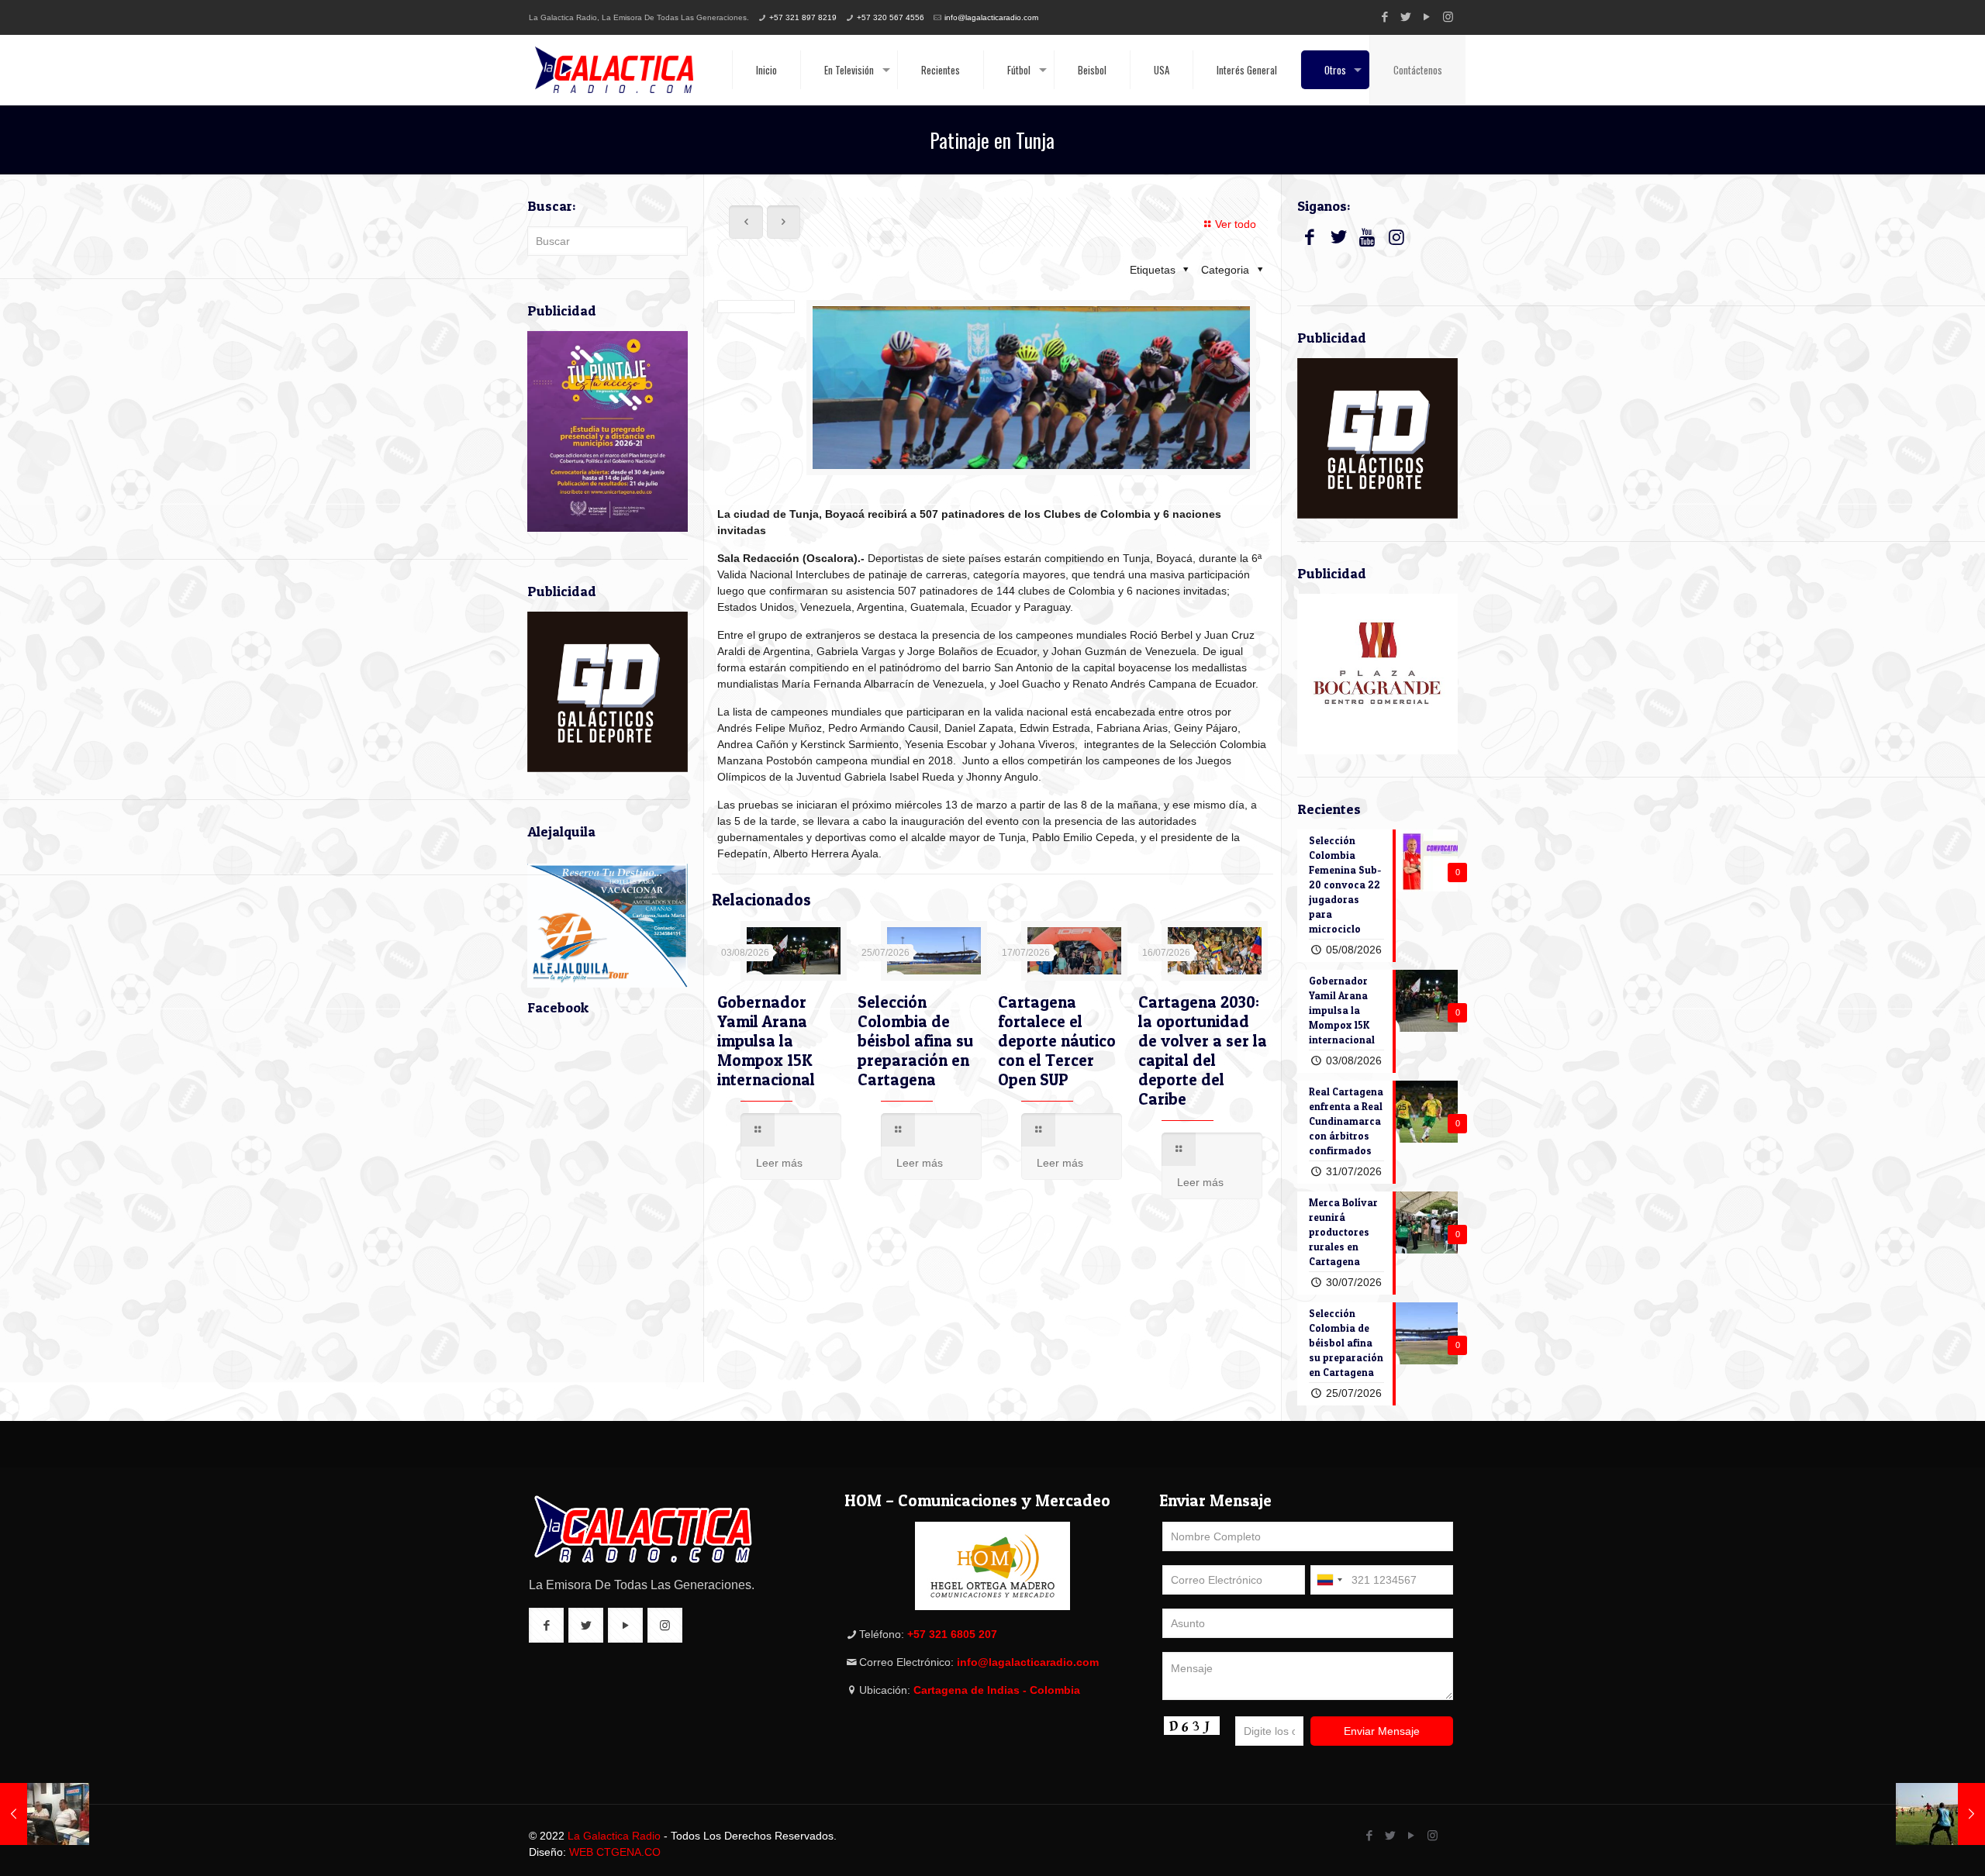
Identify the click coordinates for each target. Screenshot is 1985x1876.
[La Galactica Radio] (614, 70)
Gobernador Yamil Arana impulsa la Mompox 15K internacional (766, 1041)
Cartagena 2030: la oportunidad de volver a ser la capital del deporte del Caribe (1203, 1050)
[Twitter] (1406, 17)
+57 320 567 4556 (891, 17)
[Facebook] (1385, 17)
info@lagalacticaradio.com (991, 17)
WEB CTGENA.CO (615, 1852)
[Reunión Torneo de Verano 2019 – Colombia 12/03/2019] (45, 1814)
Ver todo (1236, 224)
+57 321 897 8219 (803, 17)
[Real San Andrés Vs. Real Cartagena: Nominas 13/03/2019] (1940, 1814)
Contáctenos (1418, 70)
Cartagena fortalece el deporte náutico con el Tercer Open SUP (1057, 1041)
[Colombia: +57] (1329, 1580)
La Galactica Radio (614, 1836)
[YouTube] (1427, 17)
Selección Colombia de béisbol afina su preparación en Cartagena (915, 1041)
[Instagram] (1448, 17)
